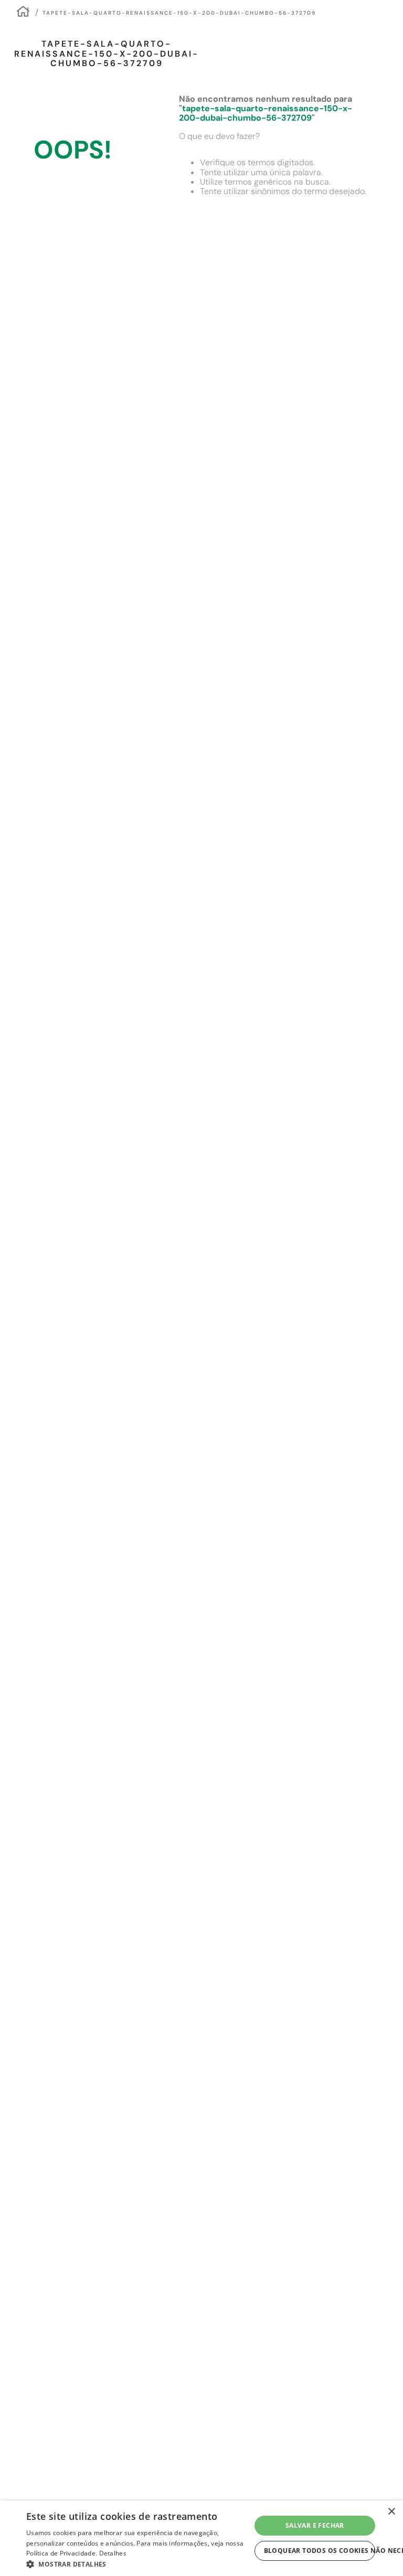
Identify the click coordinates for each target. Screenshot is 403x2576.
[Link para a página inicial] (23, 13)
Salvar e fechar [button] (315, 2525)
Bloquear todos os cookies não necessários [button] (320, 2551)
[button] (139, 2563)
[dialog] (201, 2538)
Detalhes (113, 2553)
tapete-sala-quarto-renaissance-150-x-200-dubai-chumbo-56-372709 (179, 13)
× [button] (391, 2512)
